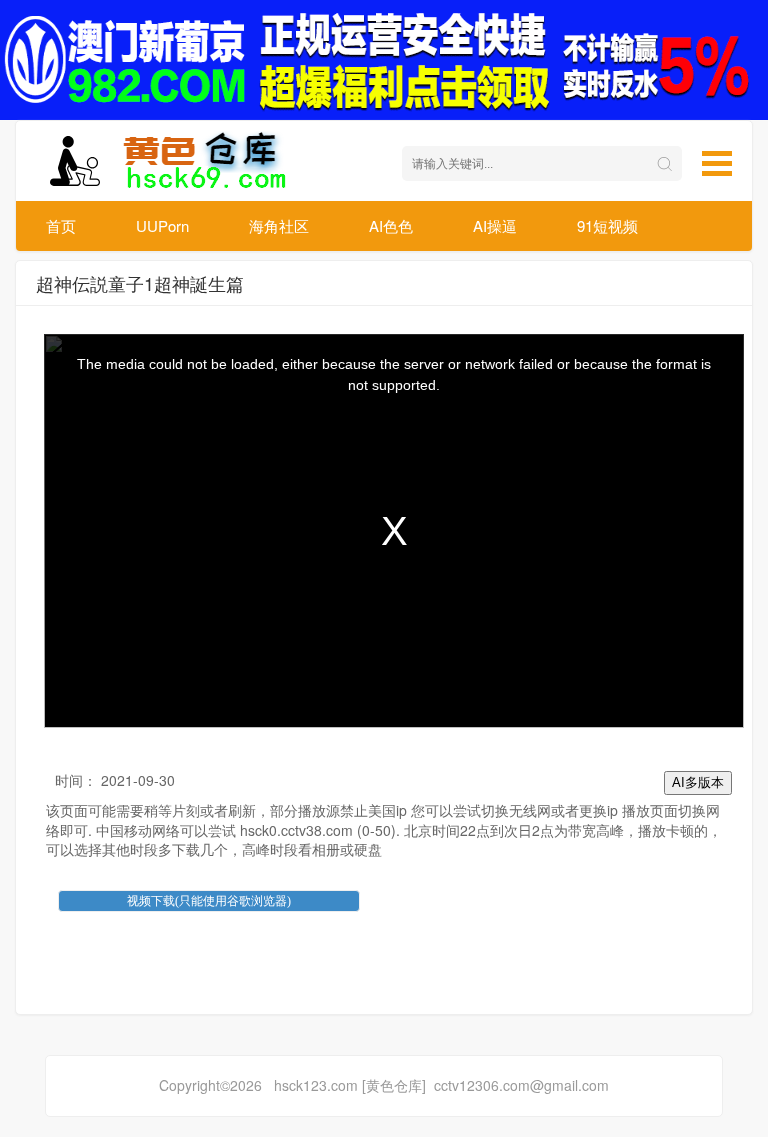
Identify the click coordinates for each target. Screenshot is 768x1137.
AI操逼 (495, 225)
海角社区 (279, 225)
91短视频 (607, 225)
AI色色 (391, 225)
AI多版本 (698, 782)
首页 (61, 225)
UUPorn (162, 225)
